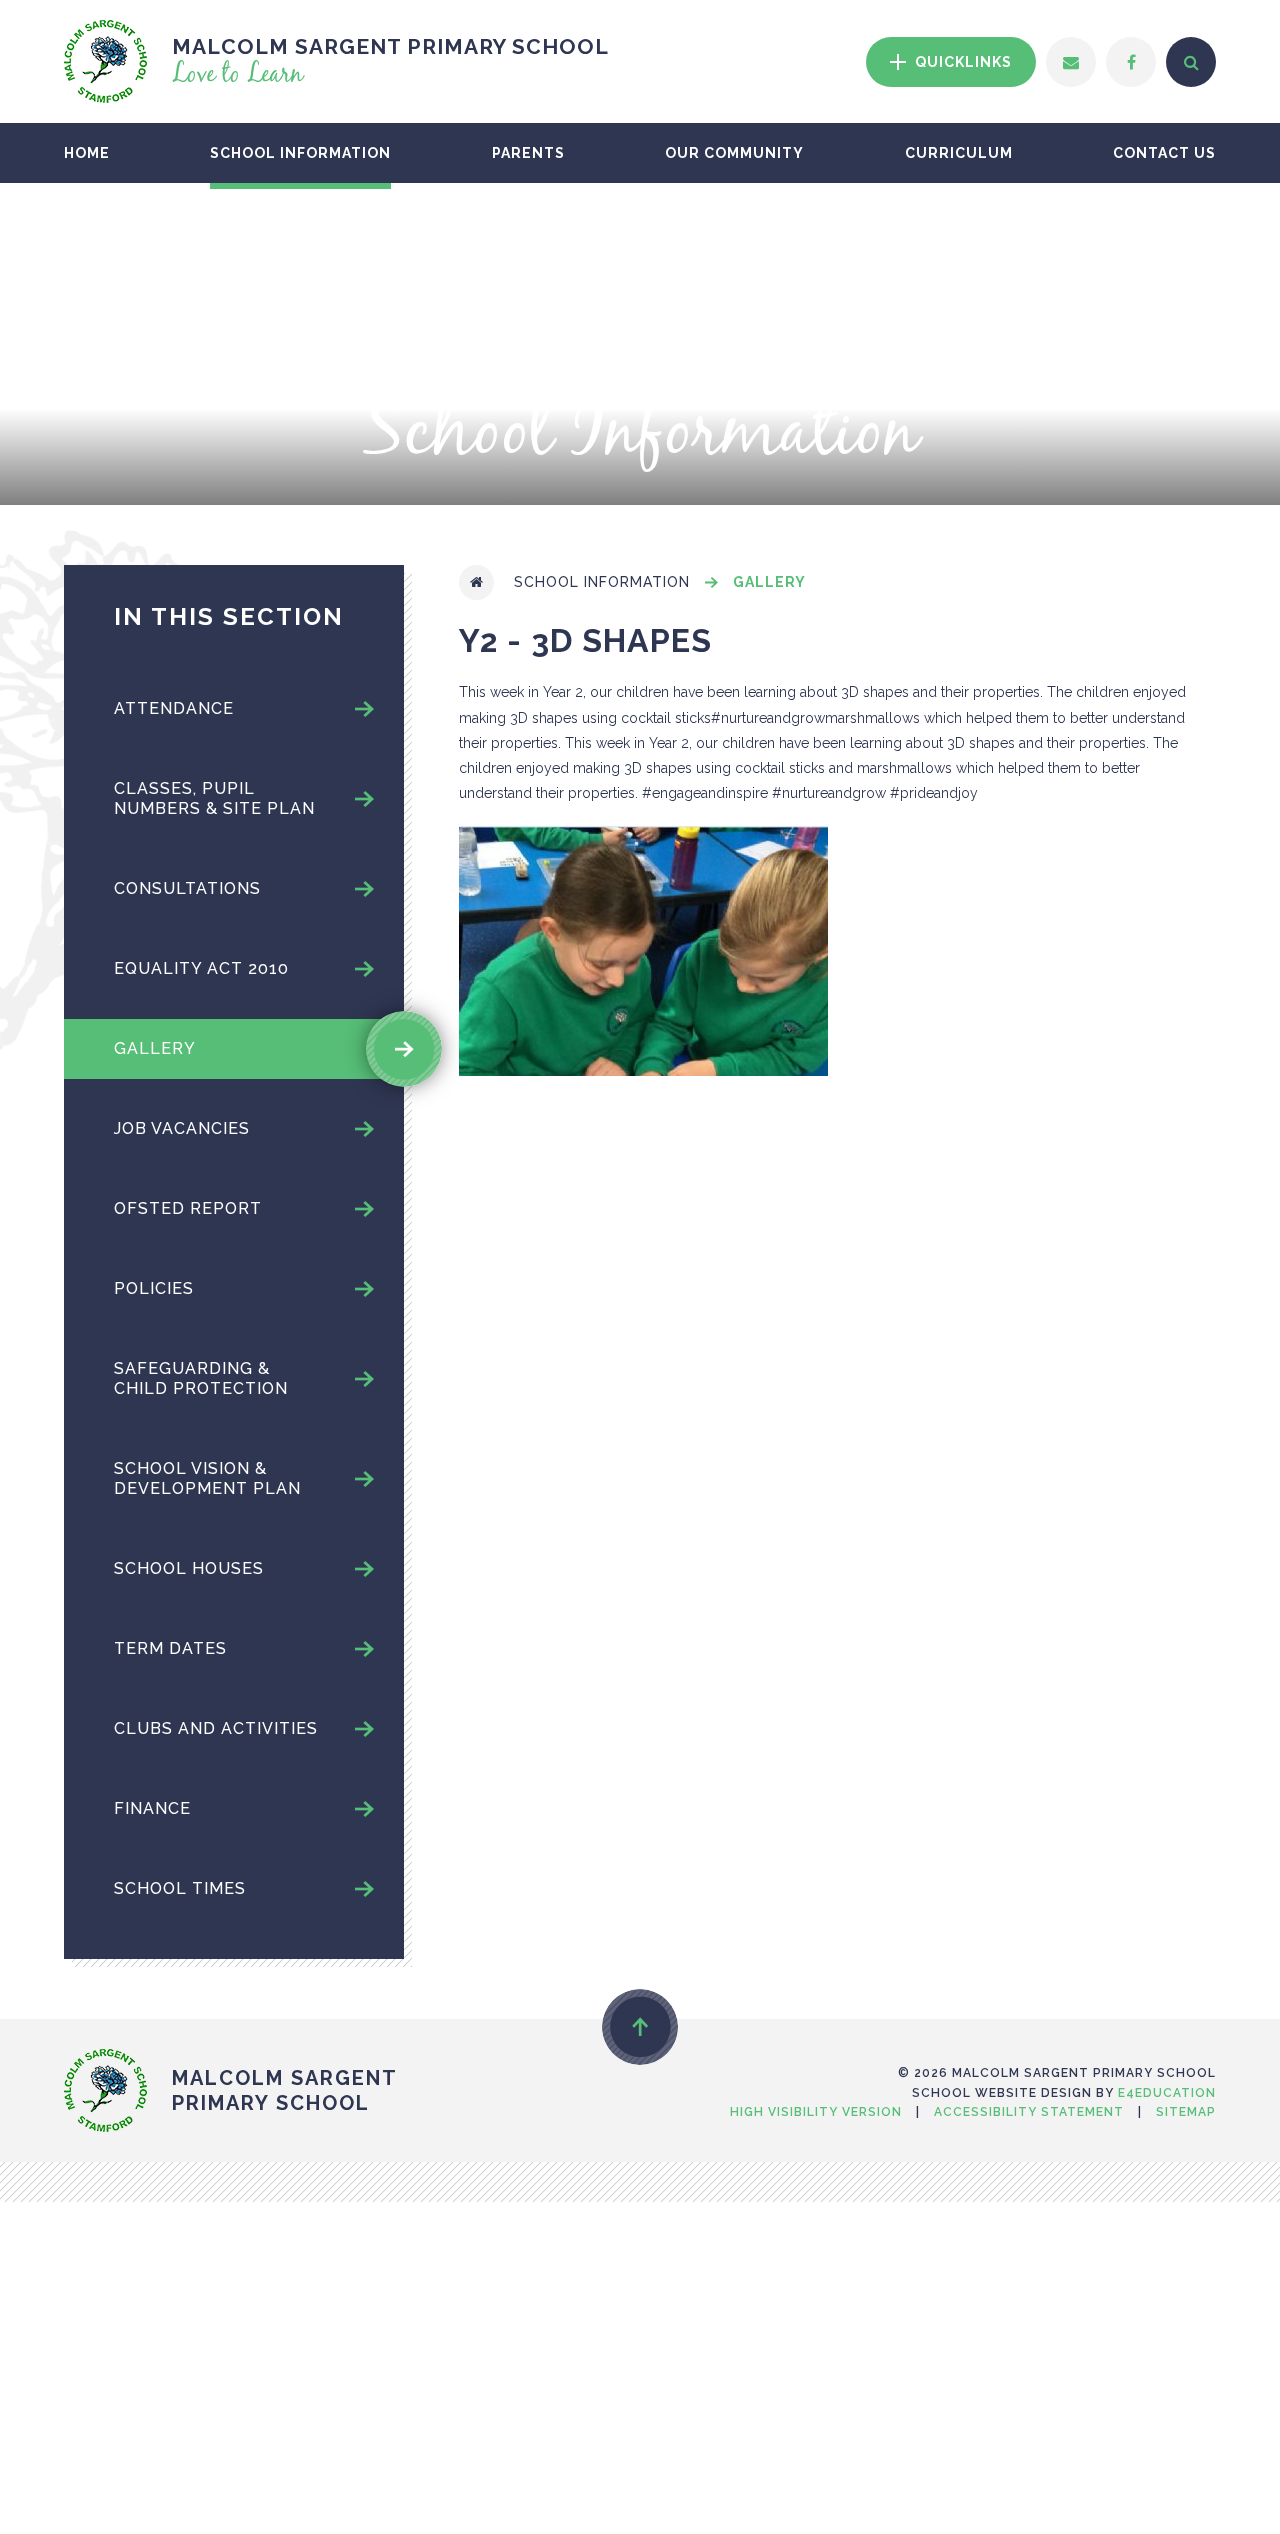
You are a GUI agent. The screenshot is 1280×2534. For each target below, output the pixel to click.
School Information (602, 582)
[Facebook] (1131, 62)
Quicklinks (961, 62)
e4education (1167, 2093)
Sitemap (1186, 2112)
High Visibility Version (816, 2112)
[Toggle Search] (1191, 62)
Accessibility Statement (1029, 2112)
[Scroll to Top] (640, 2027)
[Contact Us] (1071, 62)
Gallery (769, 582)
